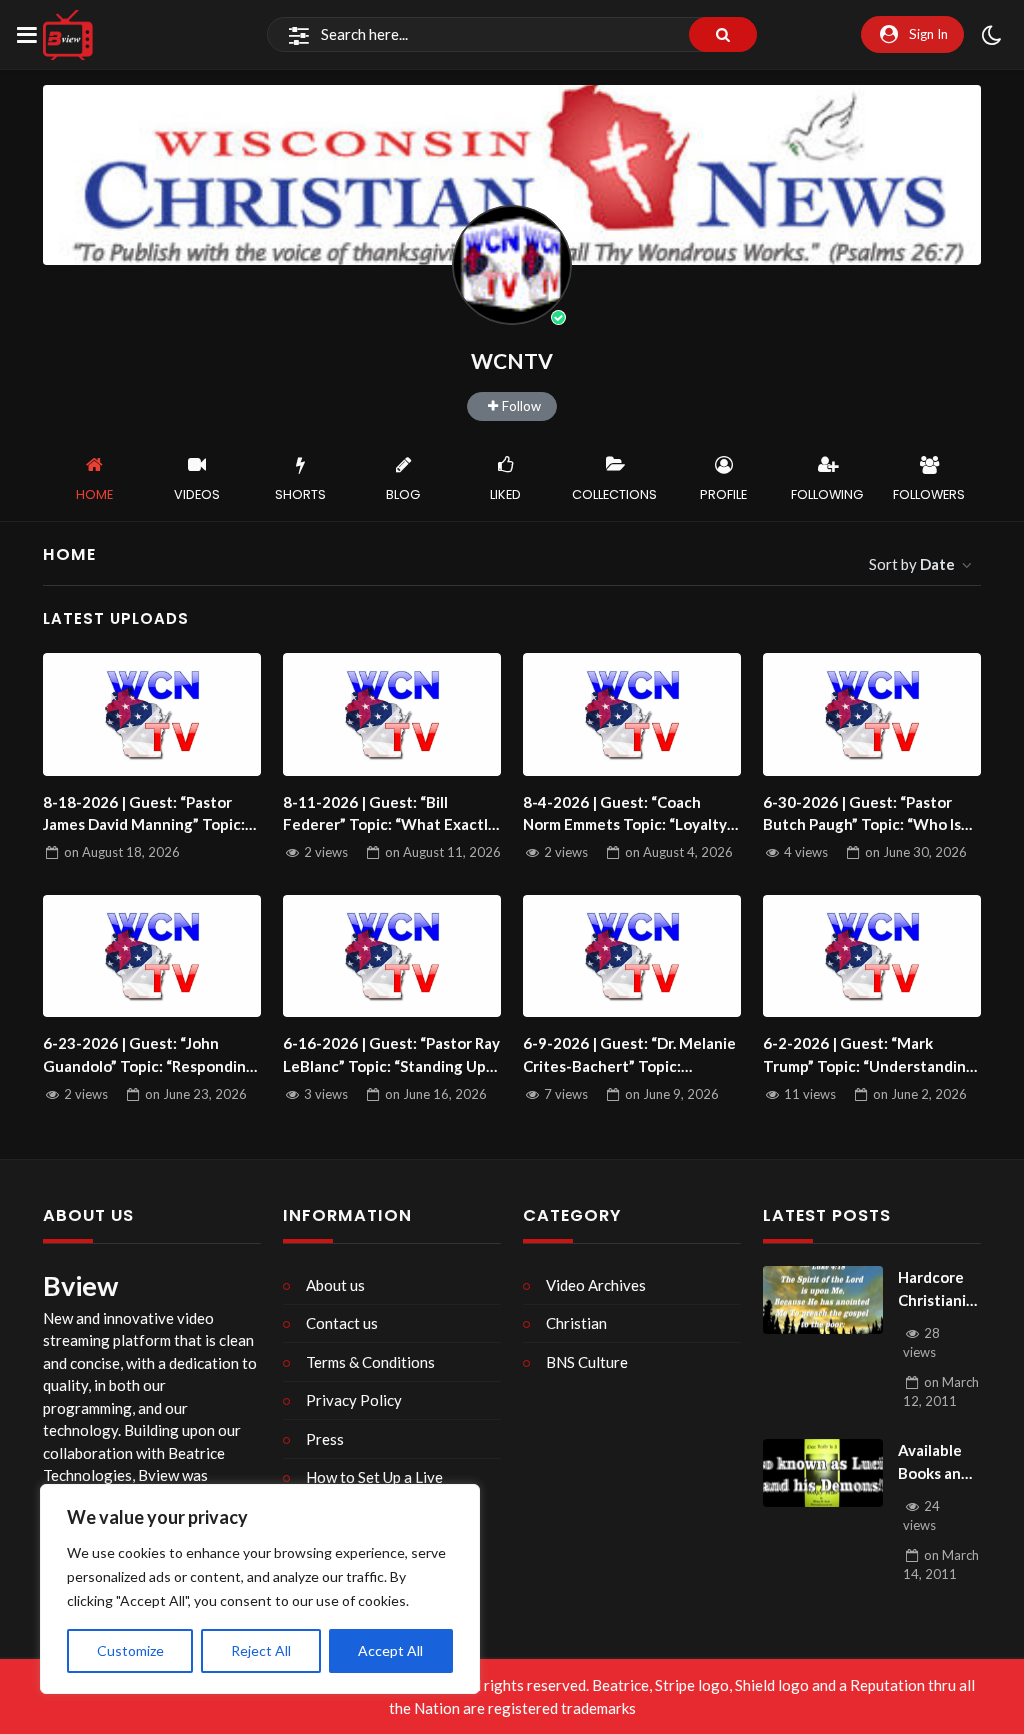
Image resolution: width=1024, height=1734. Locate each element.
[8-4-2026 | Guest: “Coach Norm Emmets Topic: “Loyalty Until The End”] (632, 714)
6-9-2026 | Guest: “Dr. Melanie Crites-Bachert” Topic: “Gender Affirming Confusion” (629, 1055)
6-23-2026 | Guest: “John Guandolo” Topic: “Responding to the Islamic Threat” (149, 1055)
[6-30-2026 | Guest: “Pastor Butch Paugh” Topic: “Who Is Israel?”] (872, 714)
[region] (260, 1589)
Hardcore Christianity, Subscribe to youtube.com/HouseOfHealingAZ (939, 1289)
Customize (130, 1650)
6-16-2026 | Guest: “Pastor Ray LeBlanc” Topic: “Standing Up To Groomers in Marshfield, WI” (391, 1055)
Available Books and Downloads (937, 1462)
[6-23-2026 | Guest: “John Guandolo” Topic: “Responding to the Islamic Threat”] (152, 956)
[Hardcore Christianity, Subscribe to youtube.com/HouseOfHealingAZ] (823, 1300)
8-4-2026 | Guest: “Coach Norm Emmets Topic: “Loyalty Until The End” (625, 814)
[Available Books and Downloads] (823, 1473)
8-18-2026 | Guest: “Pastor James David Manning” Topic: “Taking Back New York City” (144, 814)
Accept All (390, 1650)
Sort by (912, 564)
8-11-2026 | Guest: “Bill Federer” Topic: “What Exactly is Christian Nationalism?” (389, 814)
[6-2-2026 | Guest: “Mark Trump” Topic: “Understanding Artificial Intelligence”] (872, 956)
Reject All (261, 1650)
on (122, 852)
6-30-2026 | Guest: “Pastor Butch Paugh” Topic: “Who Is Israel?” (862, 814)
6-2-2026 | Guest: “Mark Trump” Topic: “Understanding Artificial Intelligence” (869, 1055)
